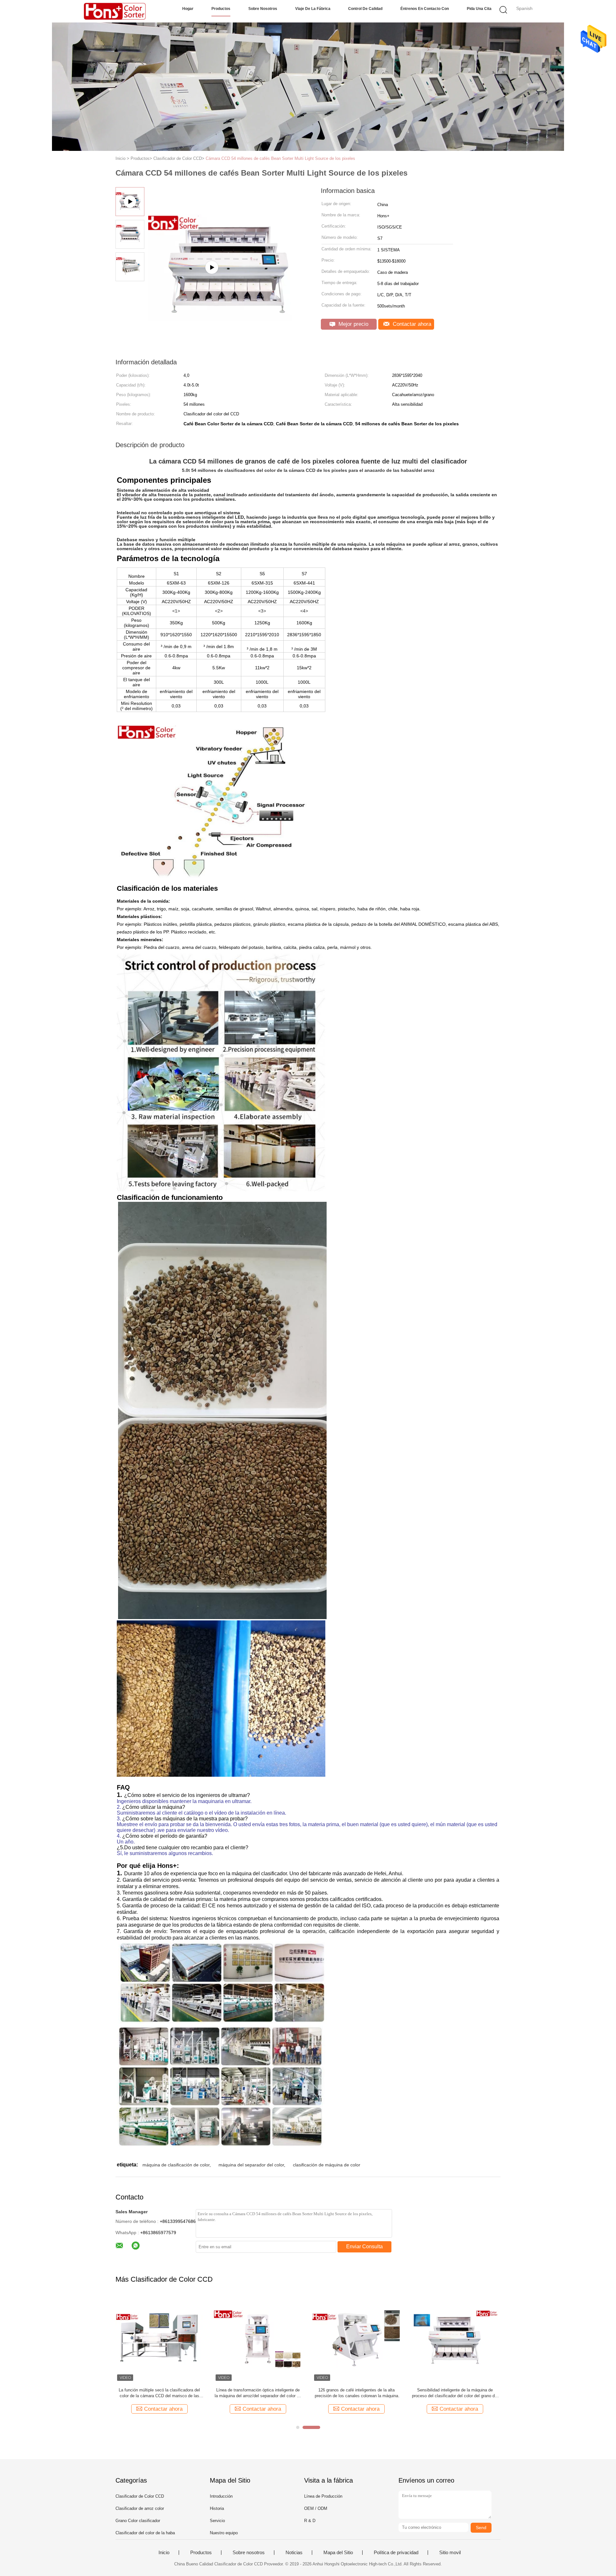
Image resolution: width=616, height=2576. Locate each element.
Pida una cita (479, 9)
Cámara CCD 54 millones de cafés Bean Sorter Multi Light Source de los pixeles (280, 158)
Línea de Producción (323, 2496)
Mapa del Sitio (338, 2553)
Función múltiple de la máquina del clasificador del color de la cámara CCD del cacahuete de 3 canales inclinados (455, 2393)
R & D (310, 2521)
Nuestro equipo (224, 2533)
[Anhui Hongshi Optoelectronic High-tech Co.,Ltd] (115, 11)
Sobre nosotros (263, 9)
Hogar (188, 9)
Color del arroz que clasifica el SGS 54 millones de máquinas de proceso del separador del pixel (356, 2393)
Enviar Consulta (364, 2246)
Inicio (164, 2553)
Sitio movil (450, 2553)
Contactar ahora (411, 324)
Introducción (221, 2496)
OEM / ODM (316, 2508)
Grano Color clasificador (138, 2521)
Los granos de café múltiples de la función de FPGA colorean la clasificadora (258, 2393)
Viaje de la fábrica (313, 9)
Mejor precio (353, 324)
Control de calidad (365, 9)
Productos (221, 9)
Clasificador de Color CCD (140, 2496)
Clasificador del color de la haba (145, 2533)
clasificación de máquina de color (327, 2165)
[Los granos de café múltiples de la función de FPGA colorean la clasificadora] (258, 2339)
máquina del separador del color (251, 2165)
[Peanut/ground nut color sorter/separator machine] (228, 292)
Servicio (217, 2521)
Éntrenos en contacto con (425, 9)
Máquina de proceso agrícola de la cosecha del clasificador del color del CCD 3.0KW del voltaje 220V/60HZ (159, 2393)
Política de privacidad (396, 2553)
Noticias (294, 2553)
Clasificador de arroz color (140, 2508)
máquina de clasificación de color (176, 2165)
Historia (217, 2508)
